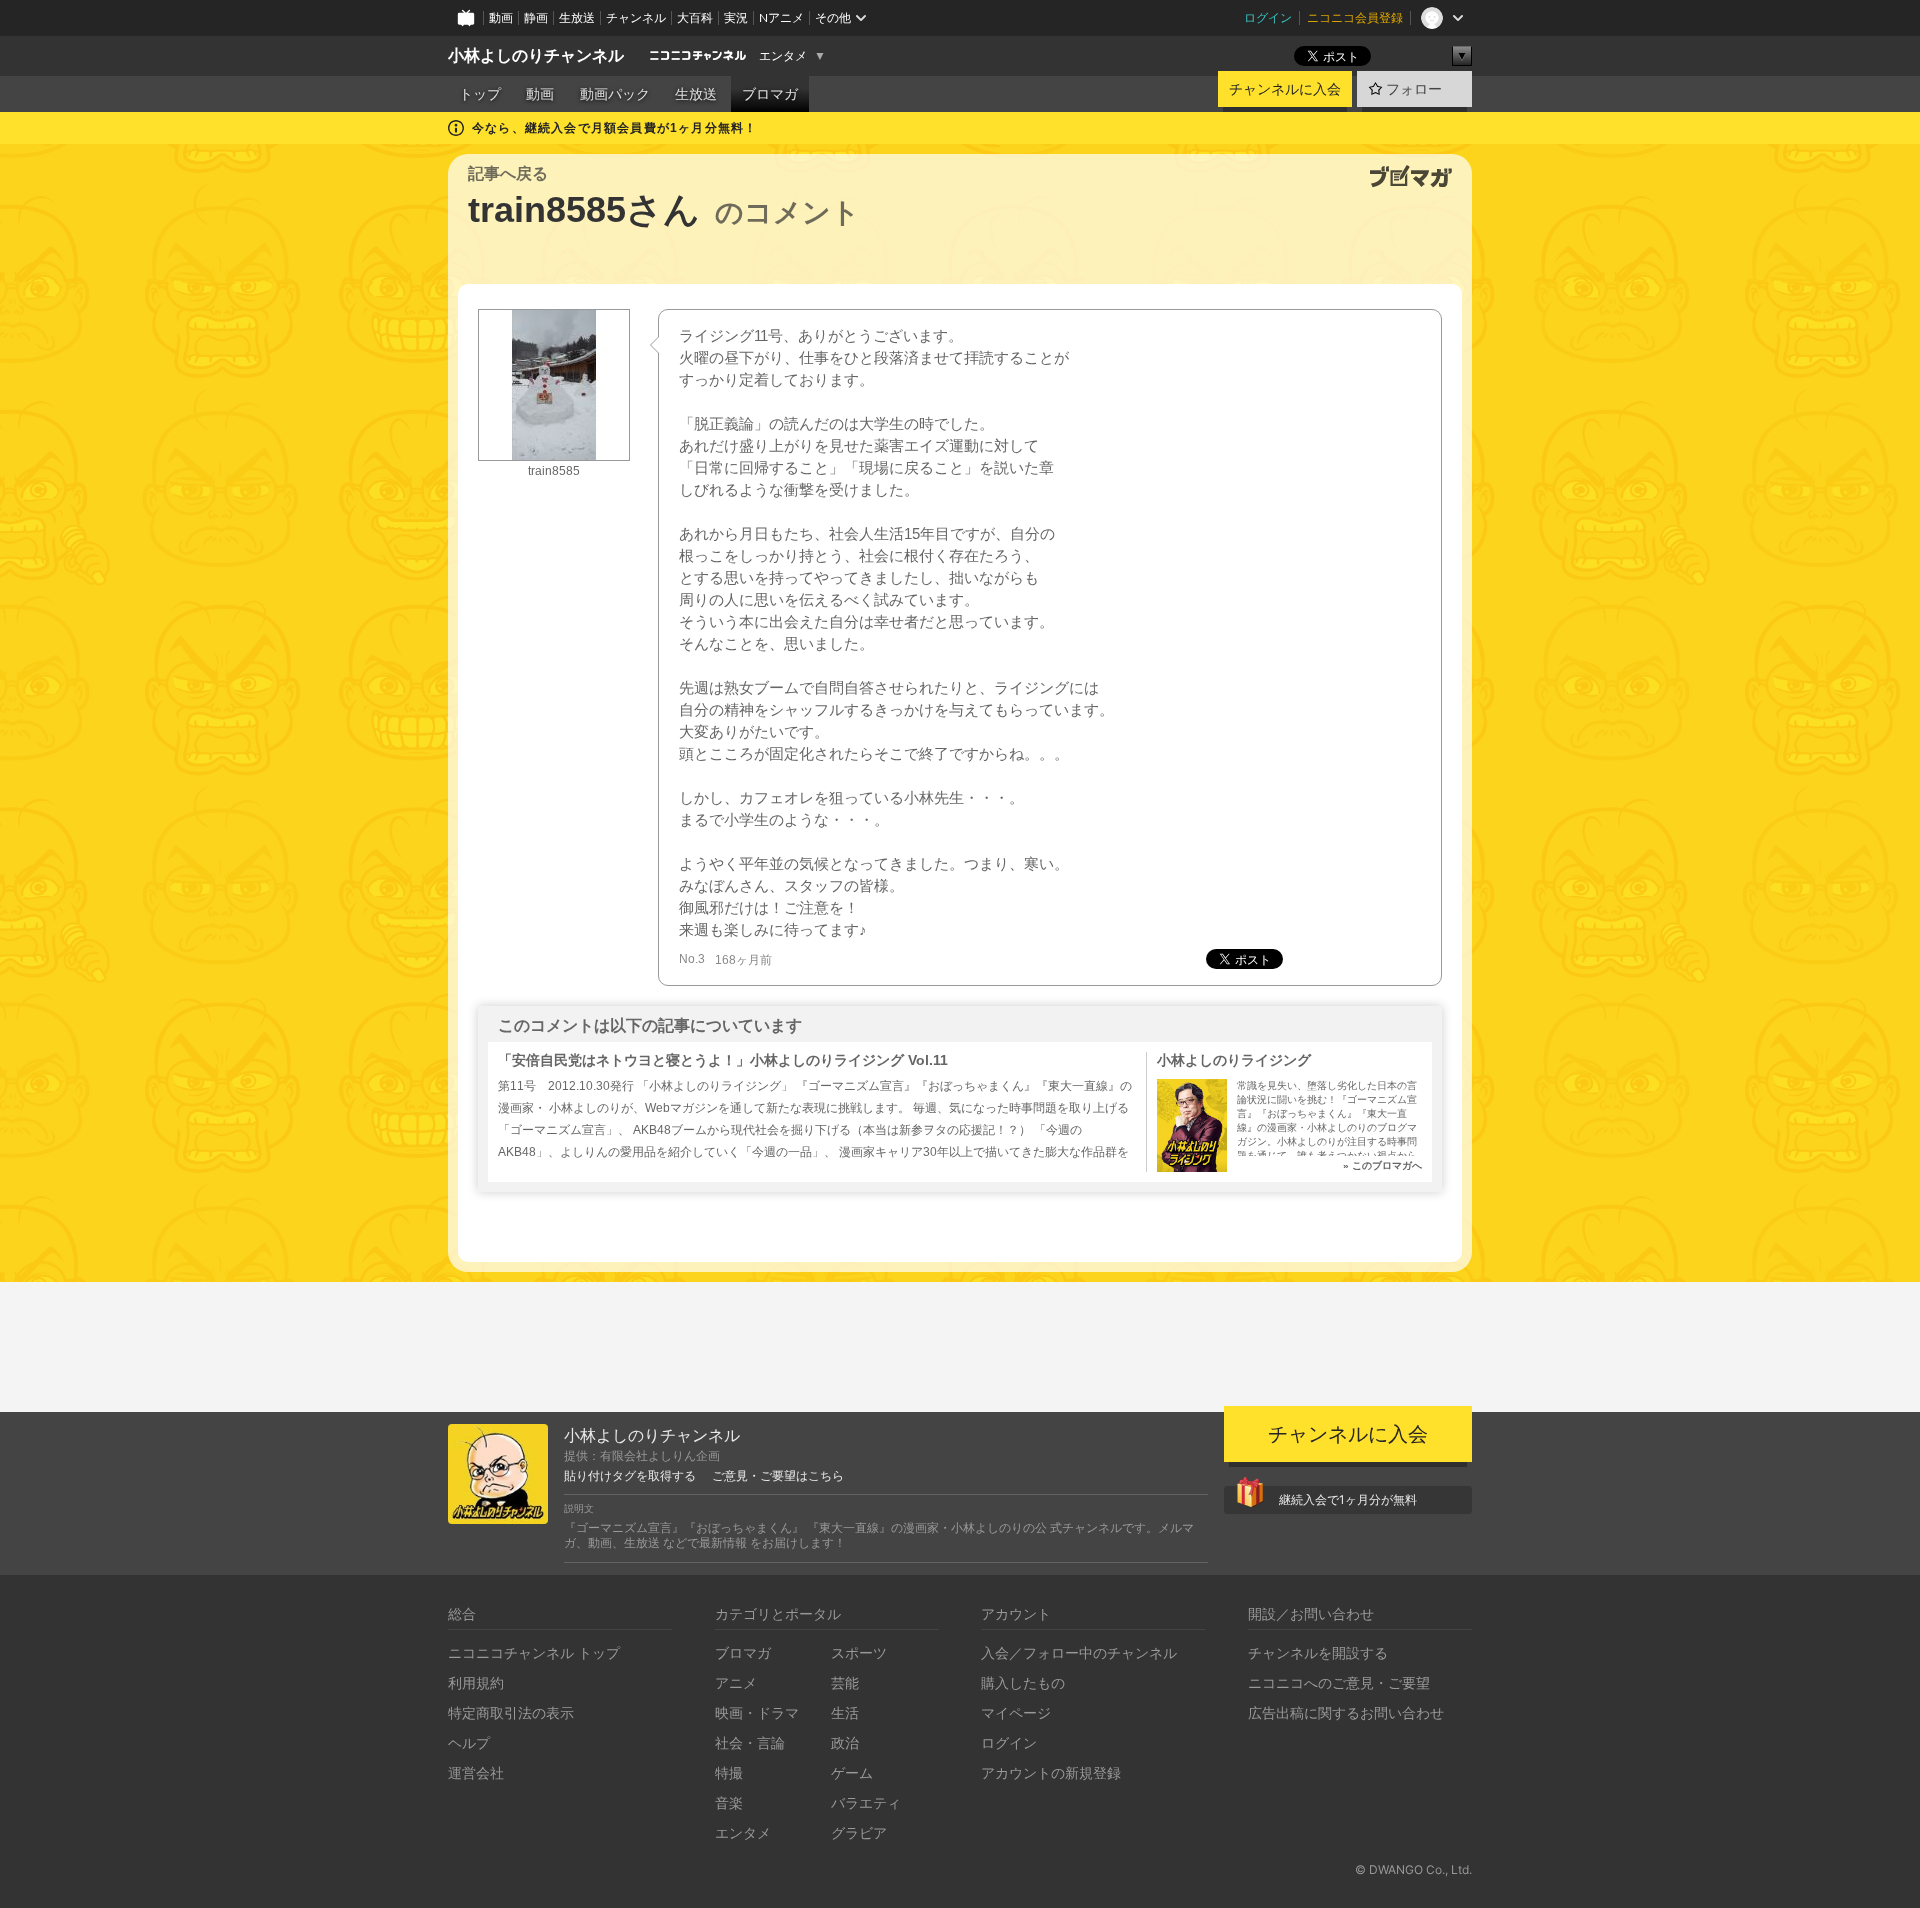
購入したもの (1023, 1682)
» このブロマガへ (1382, 1165)
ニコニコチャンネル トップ (534, 1652)
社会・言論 (750, 1742)
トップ (480, 94)
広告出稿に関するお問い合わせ (1346, 1712)
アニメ (736, 1682)
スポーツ (859, 1652)
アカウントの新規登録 (1051, 1772)
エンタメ (783, 56)
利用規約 (476, 1682)
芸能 (845, 1682)
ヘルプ (469, 1742)
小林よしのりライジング (1234, 1060)
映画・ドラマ (757, 1712)
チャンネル (636, 17)
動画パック (615, 94)
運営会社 (476, 1772)
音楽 (729, 1802)
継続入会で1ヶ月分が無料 (1348, 1499)
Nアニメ (781, 17)
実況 (736, 17)
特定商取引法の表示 (511, 1712)
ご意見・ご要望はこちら (778, 1476)
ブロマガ (770, 94)
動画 (501, 17)
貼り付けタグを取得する (630, 1476)
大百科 (695, 17)
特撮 (729, 1772)
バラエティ (866, 1802)
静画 (536, 17)
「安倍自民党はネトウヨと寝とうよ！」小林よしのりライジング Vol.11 (723, 1060)
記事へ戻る (508, 173)
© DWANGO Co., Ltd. (1413, 1869)
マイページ (1016, 1712)
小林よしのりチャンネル (536, 55)
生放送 (577, 17)
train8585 (554, 471)
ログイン (1268, 17)
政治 (845, 1742)
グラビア (859, 1832)
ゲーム (852, 1772)
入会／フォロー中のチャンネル (1079, 1652)
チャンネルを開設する (1318, 1652)
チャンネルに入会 (1285, 89)
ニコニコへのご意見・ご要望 (1339, 1682)
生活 (845, 1712)
